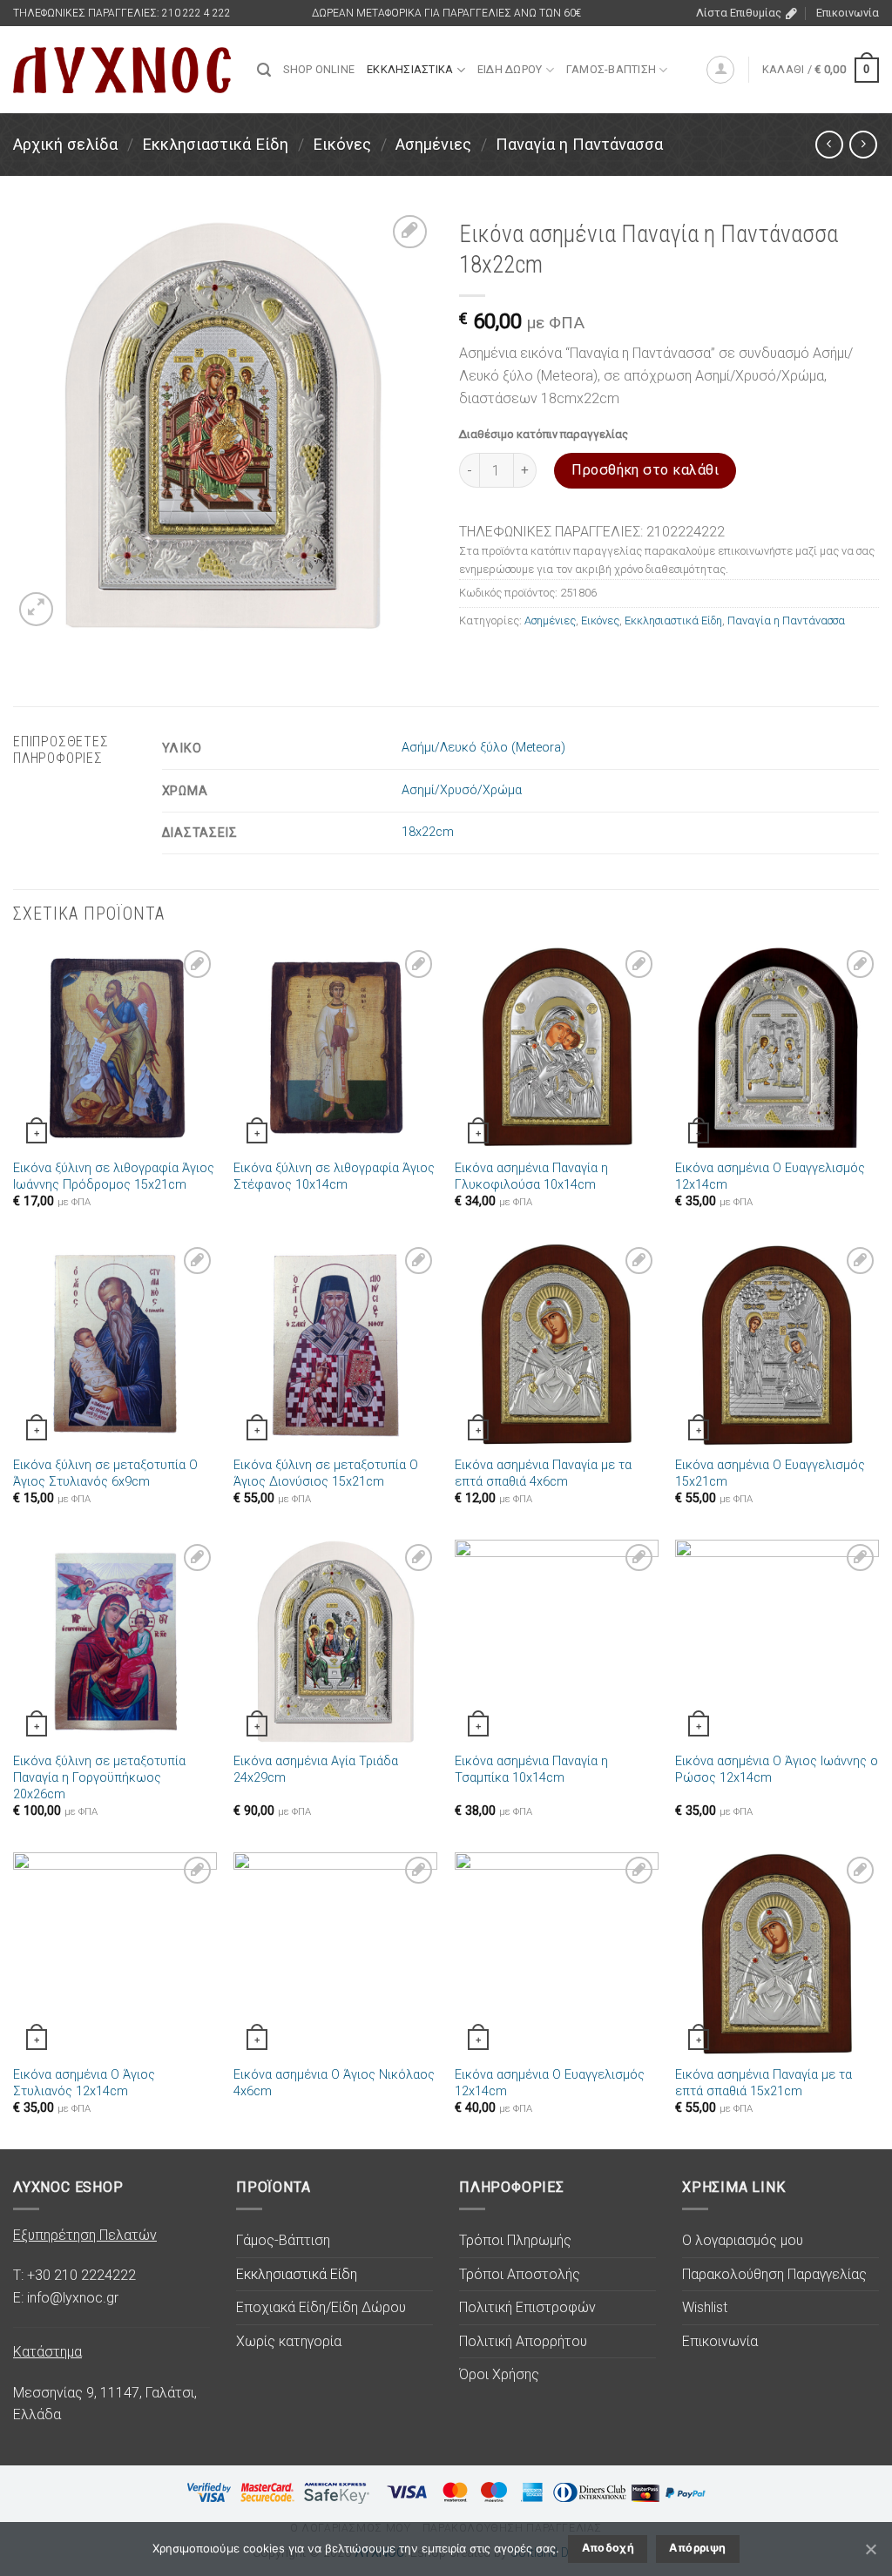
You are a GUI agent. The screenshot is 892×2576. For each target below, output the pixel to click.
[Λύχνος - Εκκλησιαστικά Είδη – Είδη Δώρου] (122, 70)
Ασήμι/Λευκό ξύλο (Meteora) (483, 748)
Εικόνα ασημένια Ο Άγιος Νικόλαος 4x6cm (334, 2083)
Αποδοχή (608, 2548)
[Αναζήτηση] (264, 70)
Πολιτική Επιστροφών (527, 2307)
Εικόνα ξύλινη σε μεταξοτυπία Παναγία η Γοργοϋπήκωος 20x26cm (99, 1777)
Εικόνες (342, 144)
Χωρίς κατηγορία (289, 2341)
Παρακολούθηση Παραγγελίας (774, 2274)
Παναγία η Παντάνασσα (579, 144)
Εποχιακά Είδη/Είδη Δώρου (321, 2307)
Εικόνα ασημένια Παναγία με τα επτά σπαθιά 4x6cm (543, 1473)
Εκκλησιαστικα (410, 69)
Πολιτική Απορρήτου (523, 2341)
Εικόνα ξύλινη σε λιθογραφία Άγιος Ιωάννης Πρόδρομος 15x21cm (114, 1177)
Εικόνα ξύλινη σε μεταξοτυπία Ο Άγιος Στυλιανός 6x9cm (105, 1473)
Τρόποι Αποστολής (520, 2274)
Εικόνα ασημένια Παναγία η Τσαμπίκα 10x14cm (531, 1770)
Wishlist (705, 2307)
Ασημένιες (433, 144)
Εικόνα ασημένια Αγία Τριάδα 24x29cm (316, 1770)
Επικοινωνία (848, 13)
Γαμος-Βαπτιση (611, 69)
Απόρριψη (697, 2548)
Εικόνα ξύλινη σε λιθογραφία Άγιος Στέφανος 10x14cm (334, 1177)
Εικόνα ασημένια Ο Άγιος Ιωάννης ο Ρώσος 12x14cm (777, 1770)
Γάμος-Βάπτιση (283, 2240)
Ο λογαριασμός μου (743, 2240)
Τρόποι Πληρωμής (515, 2240)
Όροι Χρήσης (499, 2374)
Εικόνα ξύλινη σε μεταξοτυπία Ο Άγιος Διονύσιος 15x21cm (326, 1473)
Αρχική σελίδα (65, 144)
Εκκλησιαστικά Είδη (215, 144)
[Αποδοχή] (870, 2549)
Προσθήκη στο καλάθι (645, 470)
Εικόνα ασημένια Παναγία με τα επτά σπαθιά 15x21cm (764, 2083)
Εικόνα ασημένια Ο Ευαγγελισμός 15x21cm (770, 1473)
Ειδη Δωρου (510, 69)
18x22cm (428, 832)
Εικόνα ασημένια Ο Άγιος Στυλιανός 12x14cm (84, 2083)
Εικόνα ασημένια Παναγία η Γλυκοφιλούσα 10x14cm (531, 1177)
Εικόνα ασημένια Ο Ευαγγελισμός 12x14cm (770, 1177)
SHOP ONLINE (319, 69)
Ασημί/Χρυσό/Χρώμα (462, 790)
